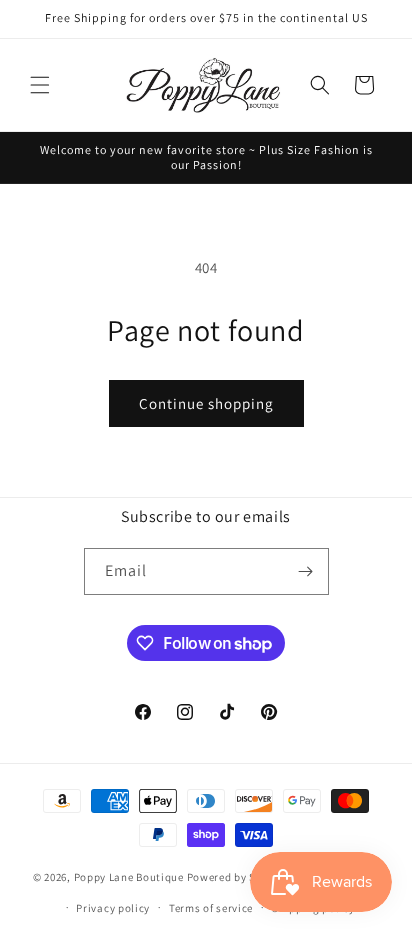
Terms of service (211, 908)
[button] (40, 85)
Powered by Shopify (238, 877)
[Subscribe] (306, 571)
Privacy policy (113, 908)
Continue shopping (206, 403)
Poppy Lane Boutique (129, 877)
